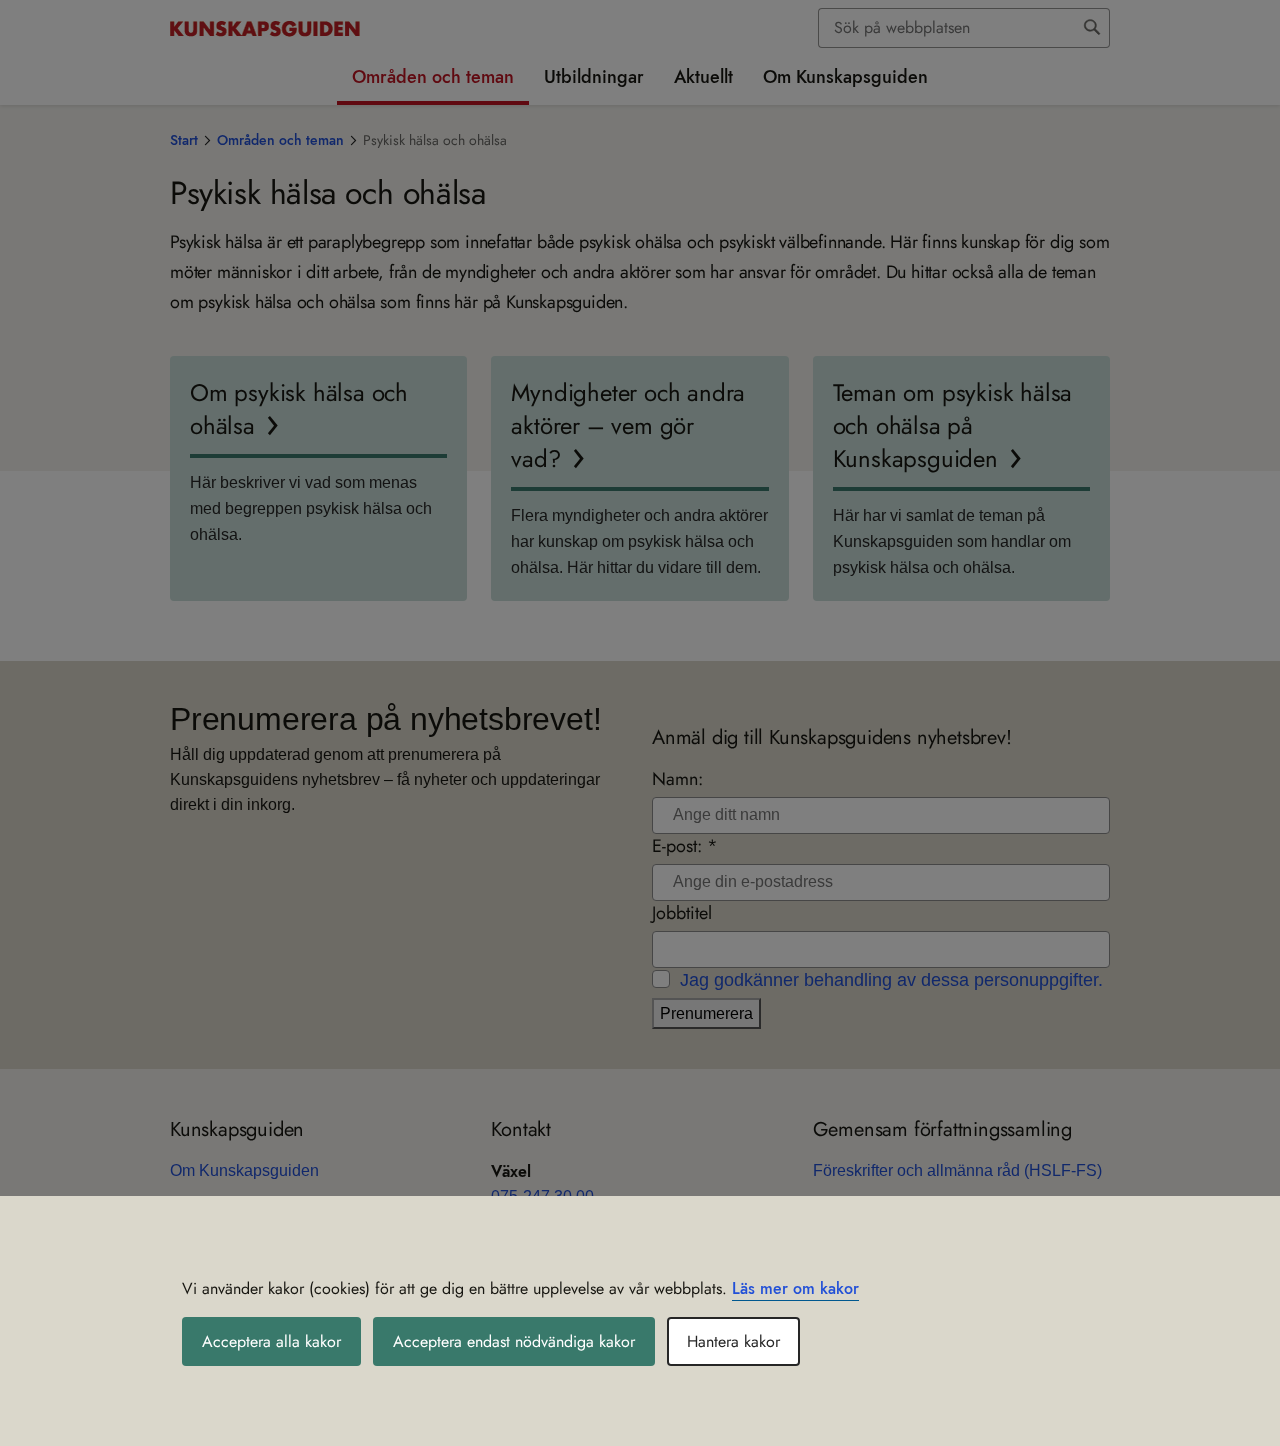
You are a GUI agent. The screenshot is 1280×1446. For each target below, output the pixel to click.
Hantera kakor (733, 1341)
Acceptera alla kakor (271, 1341)
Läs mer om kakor (795, 1288)
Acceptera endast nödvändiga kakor (514, 1341)
